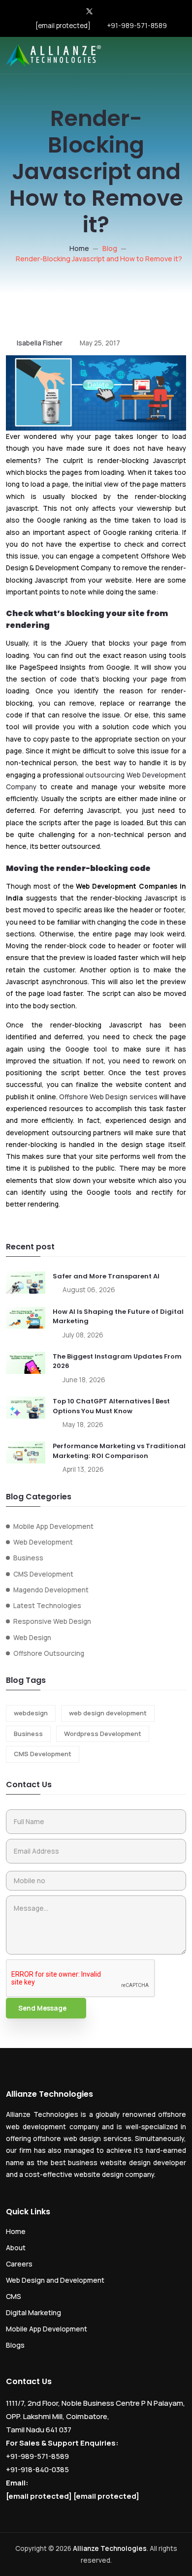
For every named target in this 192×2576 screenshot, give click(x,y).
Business (28, 1558)
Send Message (42, 2008)
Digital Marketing (33, 2312)
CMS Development (43, 1574)
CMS (14, 2296)
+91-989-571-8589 (137, 26)
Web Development (43, 1542)
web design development (108, 1713)
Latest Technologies (47, 1606)
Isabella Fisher (40, 343)
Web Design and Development (55, 2280)
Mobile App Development (53, 1526)
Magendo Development (51, 1590)
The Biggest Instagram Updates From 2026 (117, 1361)
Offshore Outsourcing (49, 1653)
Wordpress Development (103, 1734)
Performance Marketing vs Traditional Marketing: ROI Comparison (119, 1451)
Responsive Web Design (52, 1621)
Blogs (15, 2345)
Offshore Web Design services (108, 1097)
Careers (19, 2264)
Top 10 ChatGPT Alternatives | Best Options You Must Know (111, 1406)
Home (79, 248)
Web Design (32, 1638)
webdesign (31, 1713)
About (16, 2248)
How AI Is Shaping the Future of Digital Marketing (118, 1317)
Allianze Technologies (110, 2548)
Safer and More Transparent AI (106, 1276)
